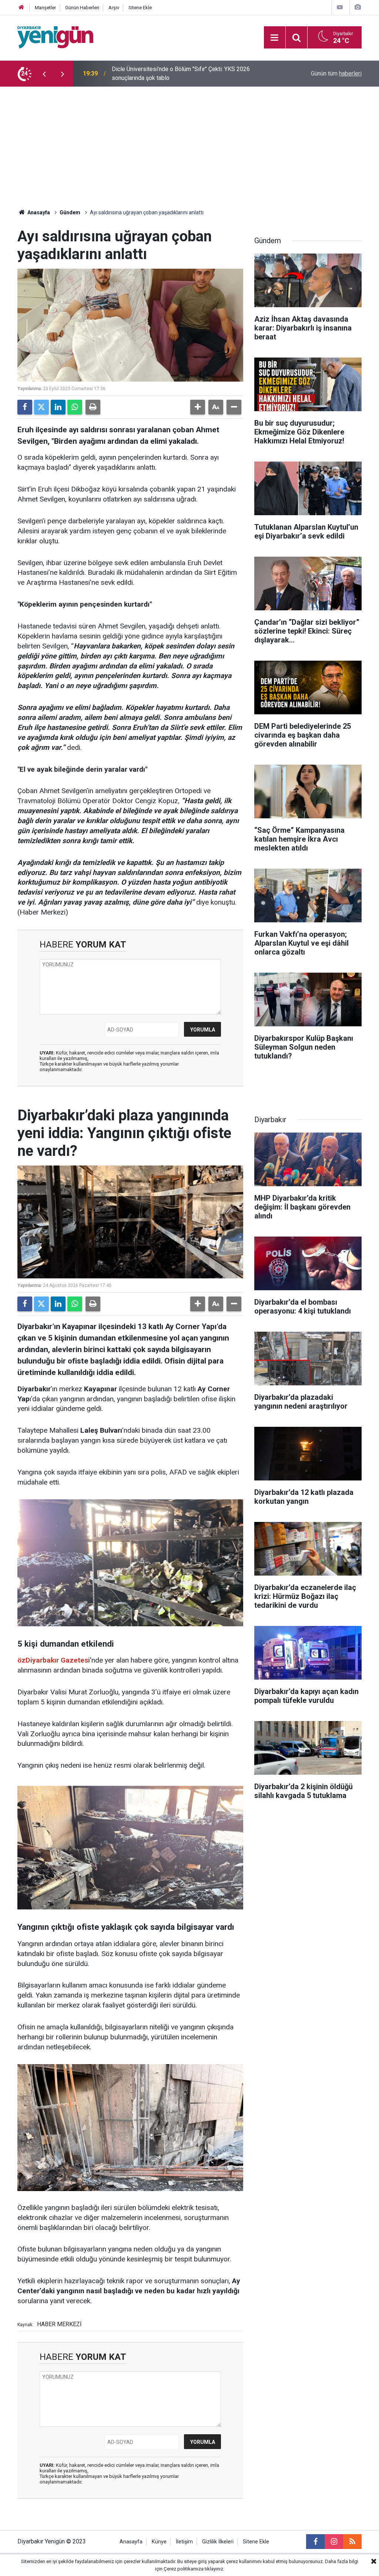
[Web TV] (340, 7)
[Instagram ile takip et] (334, 2542)
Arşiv (114, 8)
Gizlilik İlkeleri (218, 2542)
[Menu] (275, 38)
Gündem (70, 212)
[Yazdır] (93, 407)
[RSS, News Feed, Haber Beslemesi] (352, 2542)
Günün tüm (336, 73)
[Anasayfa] (21, 8)
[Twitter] (41, 407)
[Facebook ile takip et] (315, 2542)
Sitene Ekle (140, 8)
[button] (198, 407)
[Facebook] (25, 407)
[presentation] (44, 74)
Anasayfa (38, 212)
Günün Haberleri (82, 8)
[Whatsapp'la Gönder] (75, 407)
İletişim (184, 2542)
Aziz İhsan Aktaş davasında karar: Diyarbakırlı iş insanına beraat (193, 73)
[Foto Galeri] (358, 7)
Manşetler (45, 8)
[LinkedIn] (58, 407)
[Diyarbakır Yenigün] (55, 37)
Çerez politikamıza (184, 2569)
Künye (159, 2542)
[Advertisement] (189, 142)
